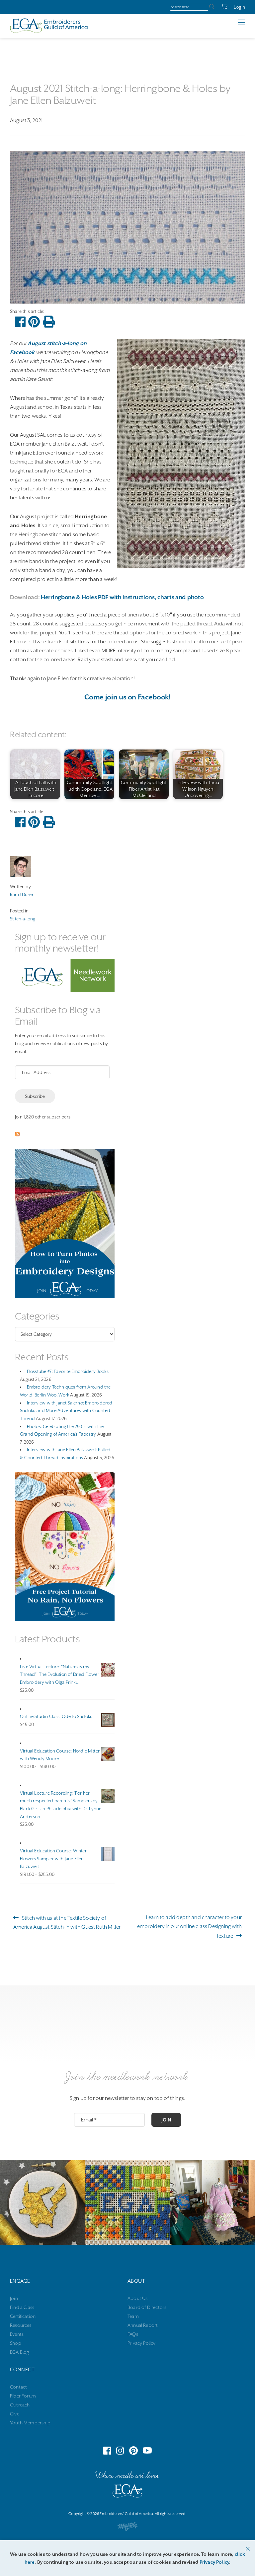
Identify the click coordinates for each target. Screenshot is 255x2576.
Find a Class (22, 2307)
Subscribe (35, 1096)
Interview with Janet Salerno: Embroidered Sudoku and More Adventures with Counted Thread (66, 1411)
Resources (21, 2325)
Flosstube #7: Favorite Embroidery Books (68, 1371)
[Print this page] (49, 322)
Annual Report (143, 2325)
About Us (137, 2298)
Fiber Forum (23, 2396)
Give (15, 2414)
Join (166, 2120)
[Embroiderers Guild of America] (49, 26)
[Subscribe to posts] (17, 1135)
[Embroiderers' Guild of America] (127, 2492)
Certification (23, 2316)
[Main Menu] (247, 23)
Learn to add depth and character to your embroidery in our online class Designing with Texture (189, 1927)
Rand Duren (22, 894)
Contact (18, 2387)
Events (17, 2334)
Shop (16, 2343)
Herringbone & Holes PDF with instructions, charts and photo (122, 597)
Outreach (20, 2405)
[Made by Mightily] (127, 2528)
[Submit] (212, 7)
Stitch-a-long (23, 919)
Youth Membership (30, 2423)
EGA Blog (19, 2352)
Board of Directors (147, 2307)
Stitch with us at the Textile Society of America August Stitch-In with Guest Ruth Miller (67, 1922)
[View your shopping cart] (221, 7)
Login (239, 7)
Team (133, 2316)
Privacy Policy (142, 2343)
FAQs (133, 2334)
